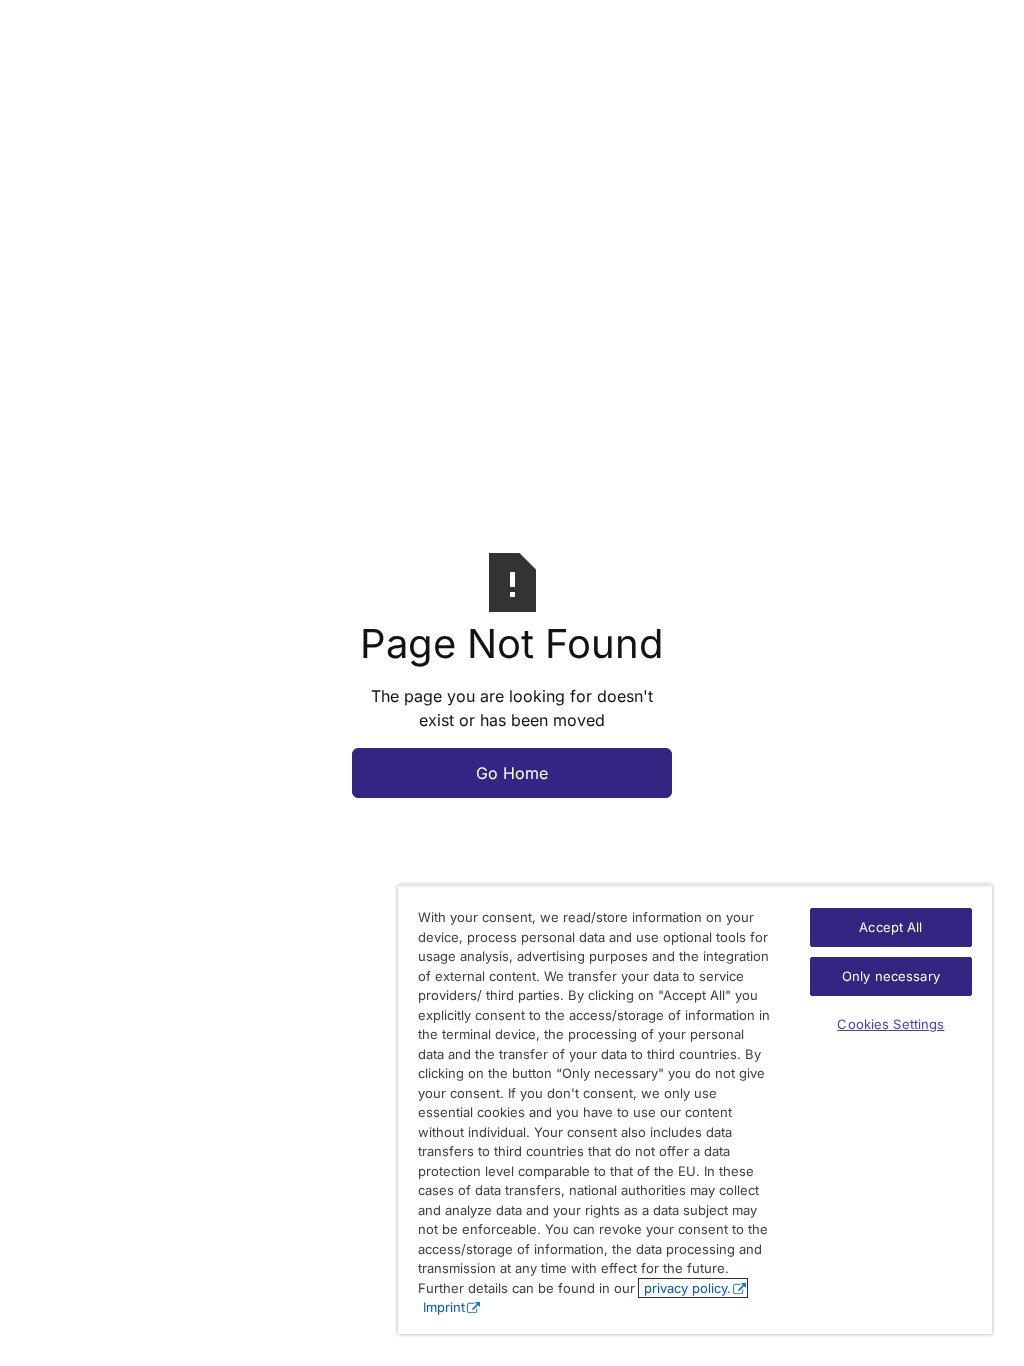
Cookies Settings (890, 1024)
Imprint (444, 1307)
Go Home (512, 773)
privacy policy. (685, 1288)
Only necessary (891, 976)
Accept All (890, 927)
